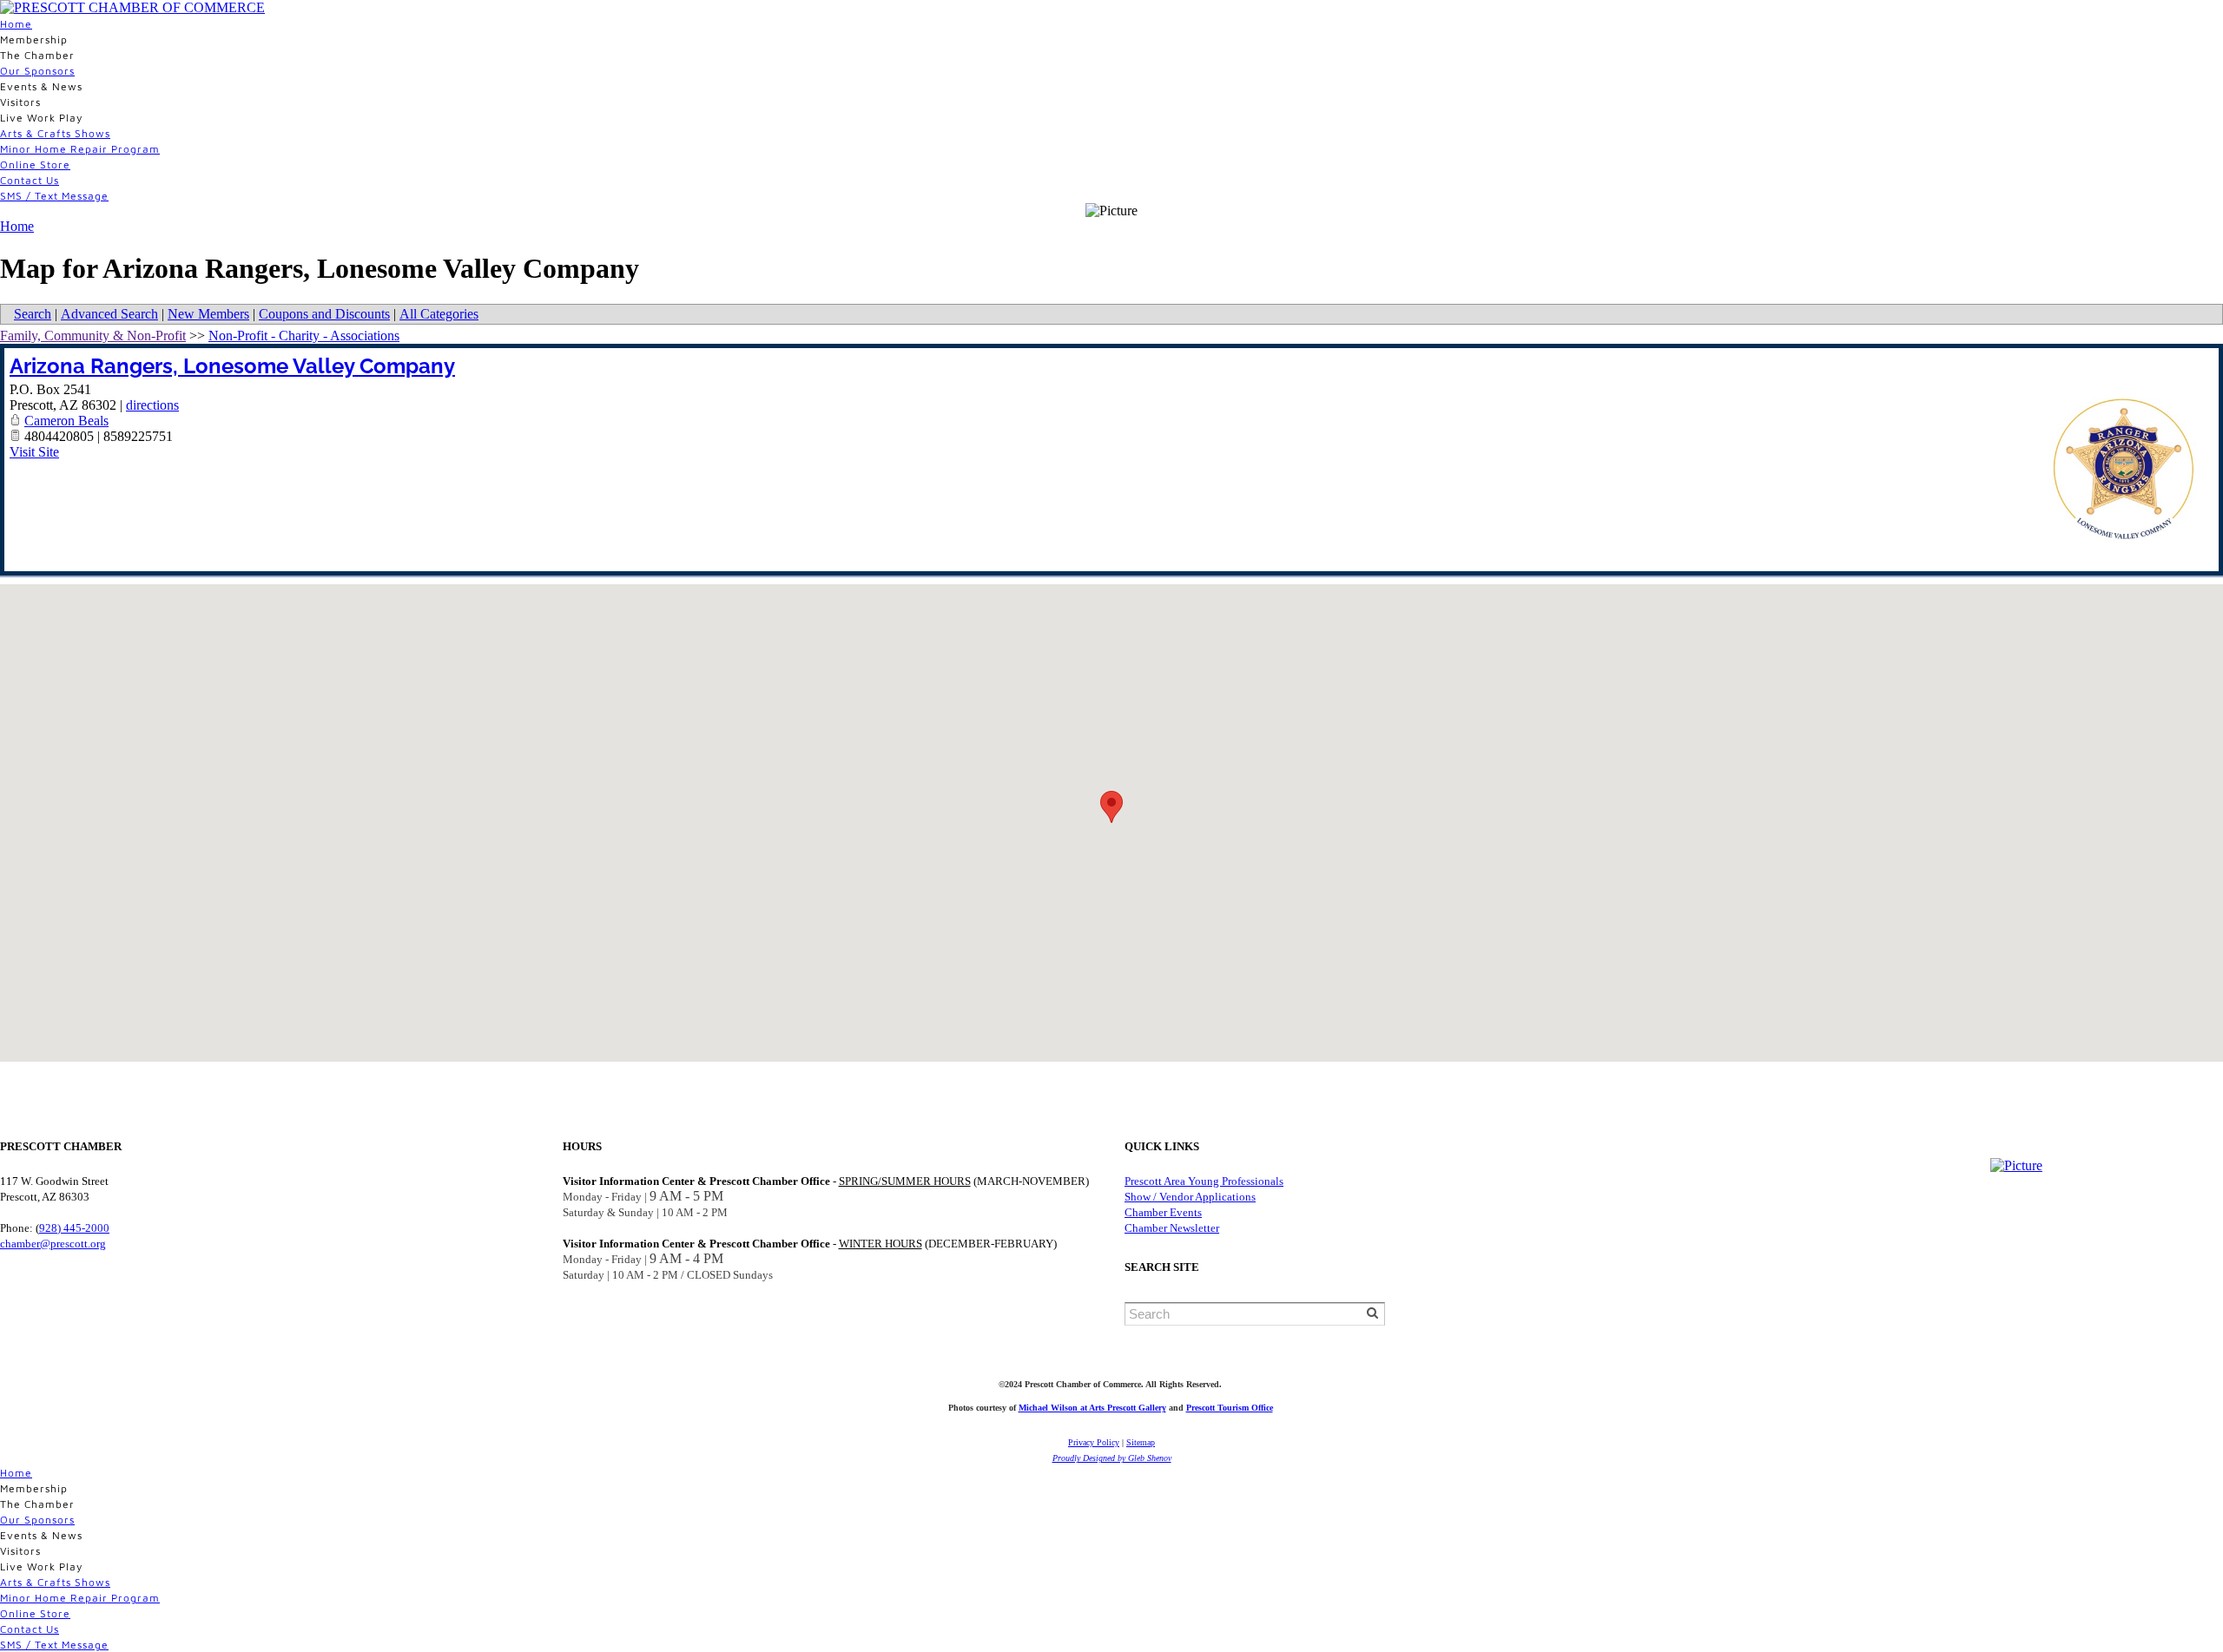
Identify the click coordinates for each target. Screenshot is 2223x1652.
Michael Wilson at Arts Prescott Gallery (1092, 1408)
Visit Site (34, 452)
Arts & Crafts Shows (55, 133)
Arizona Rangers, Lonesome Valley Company (232, 366)
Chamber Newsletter (1172, 1228)
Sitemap (1141, 1442)
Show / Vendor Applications (1190, 1197)
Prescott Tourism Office (1230, 1408)
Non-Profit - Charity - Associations (304, 336)
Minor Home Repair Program (80, 149)
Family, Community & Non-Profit (93, 336)
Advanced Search (109, 314)
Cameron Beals (66, 421)
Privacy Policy (1094, 1442)
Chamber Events (1163, 1212)
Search (33, 314)
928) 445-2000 (74, 1228)
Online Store (35, 165)
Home (16, 24)
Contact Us (30, 180)
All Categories (439, 314)
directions (152, 405)
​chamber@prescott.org (53, 1244)
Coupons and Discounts (324, 314)
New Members (208, 314)
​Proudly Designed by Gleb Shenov (1112, 1458)
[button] (1111, 807)
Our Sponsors (37, 71)
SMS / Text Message (54, 196)
